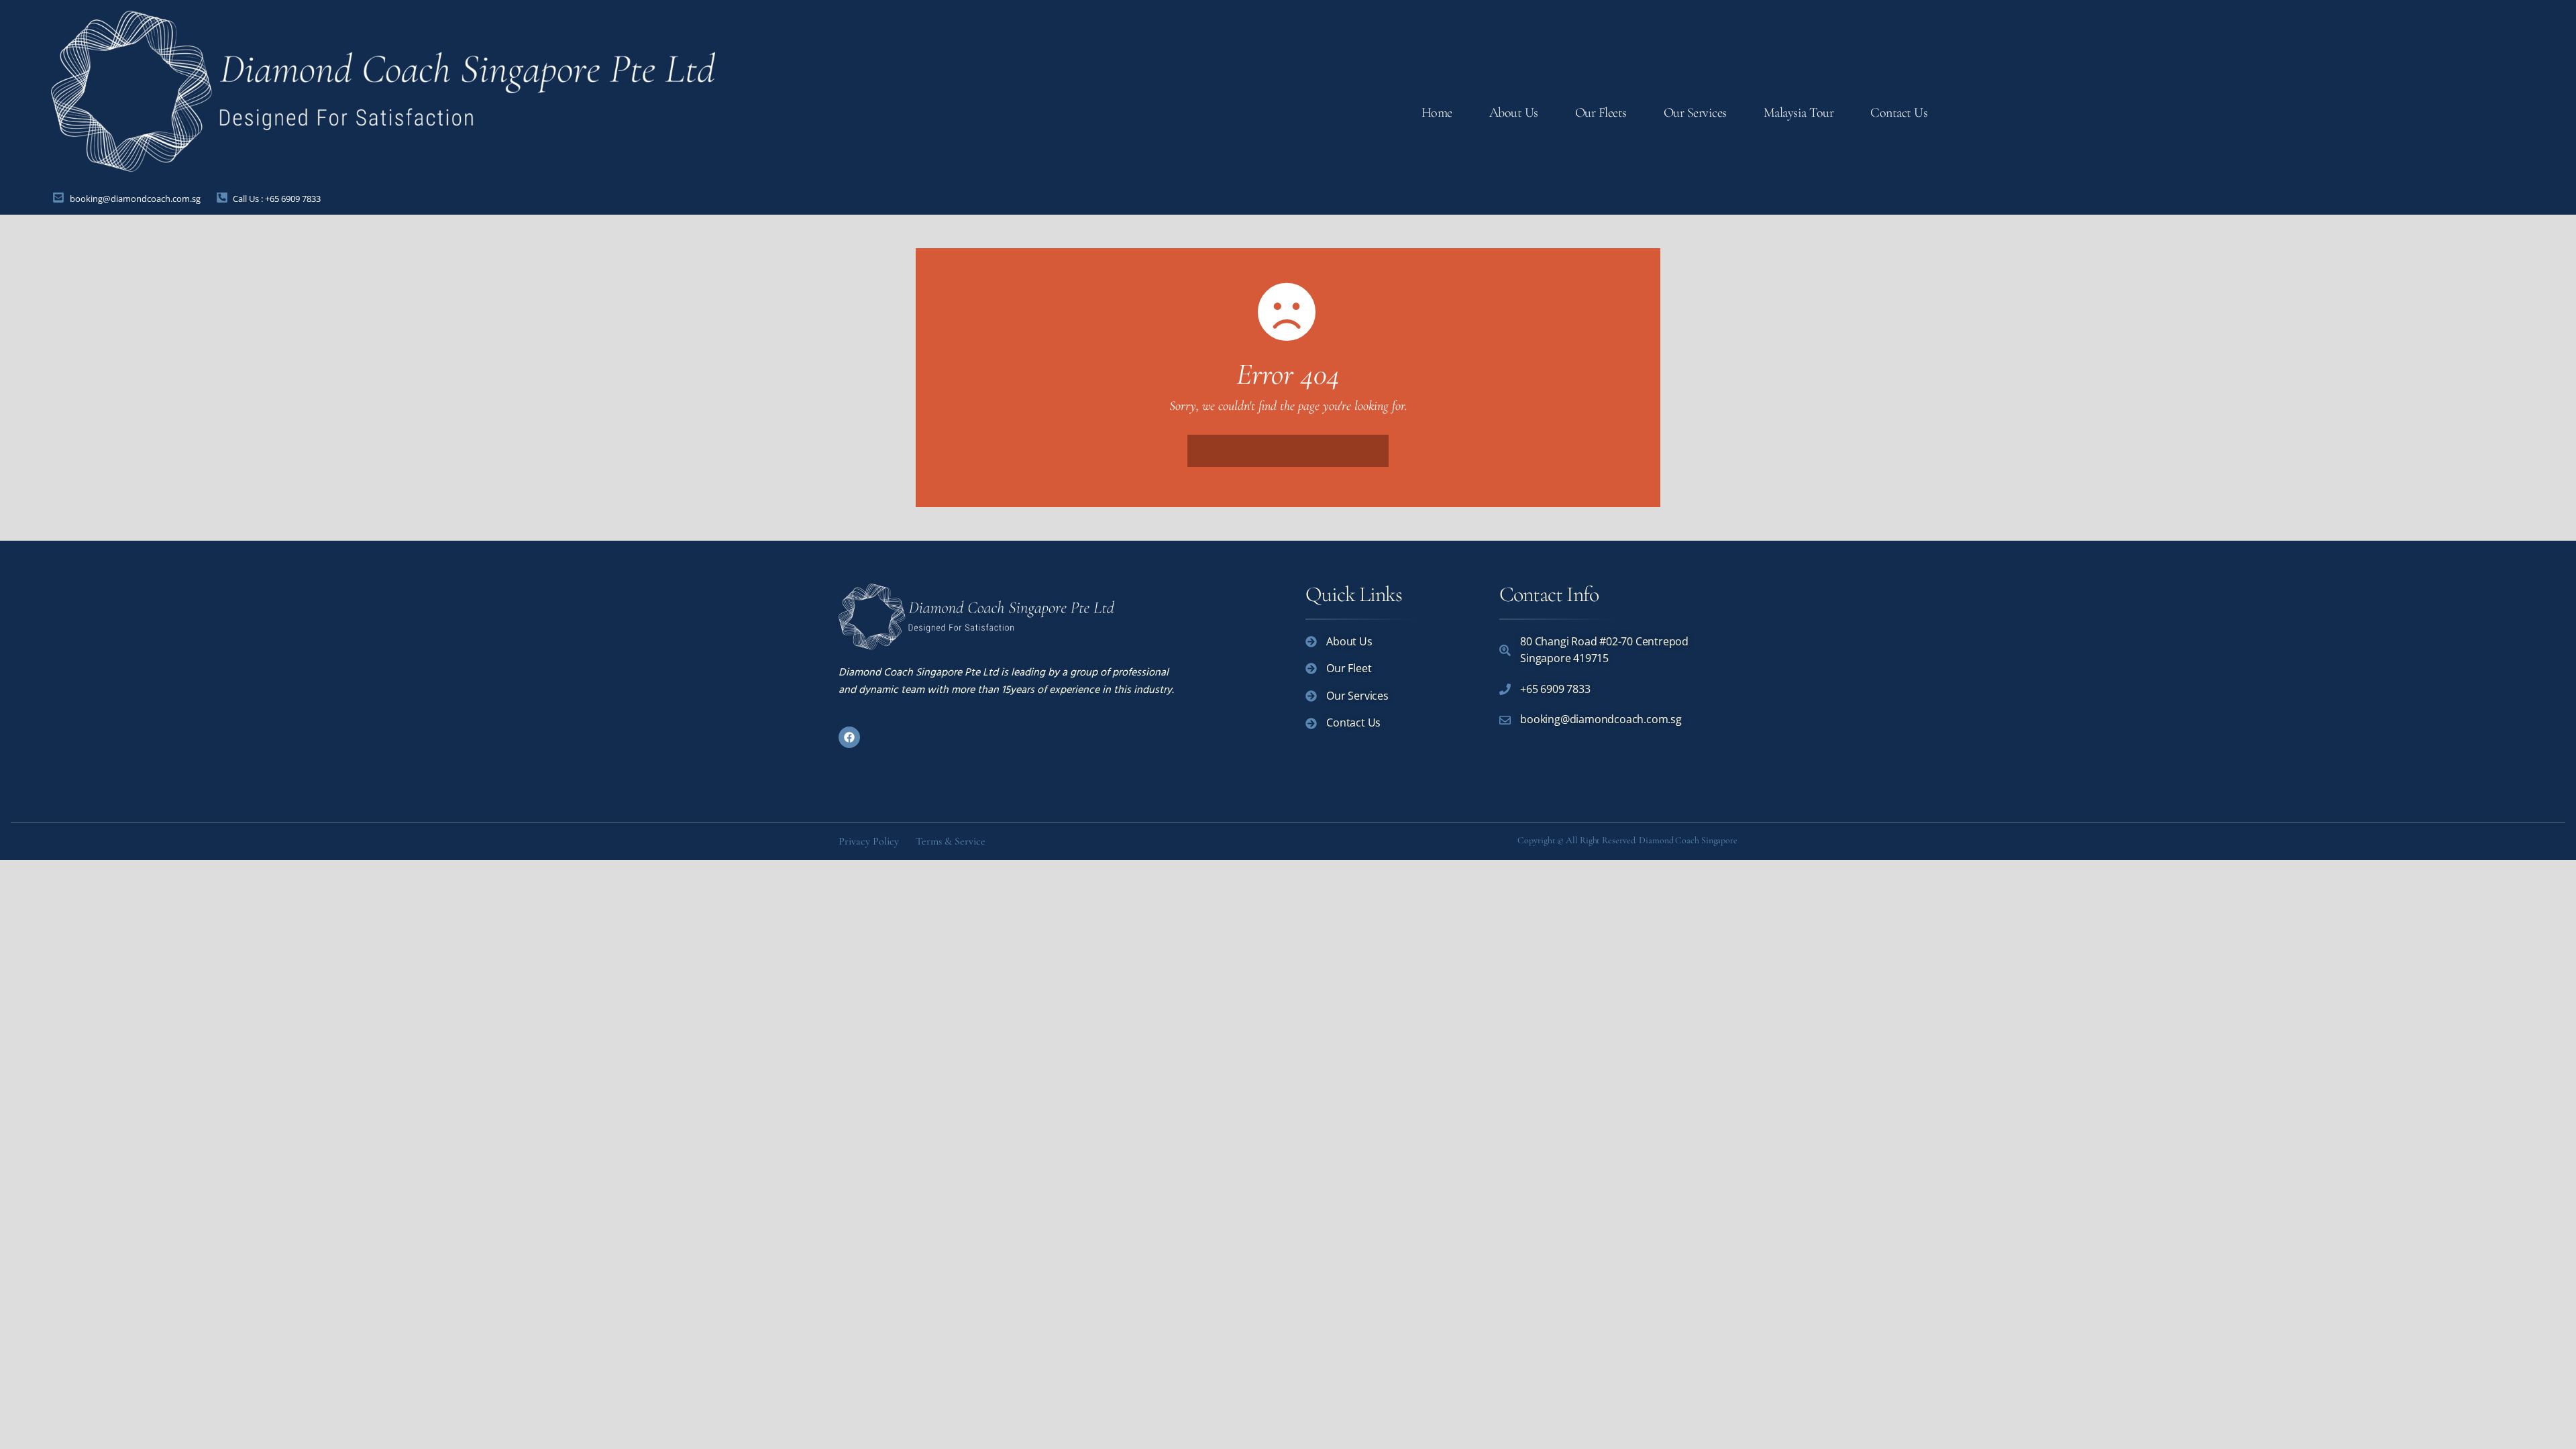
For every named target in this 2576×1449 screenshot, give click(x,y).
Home (1437, 113)
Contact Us (1899, 113)
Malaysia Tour (1799, 113)
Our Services (1695, 113)
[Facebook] (849, 737)
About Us (1514, 113)
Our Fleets (1601, 113)
